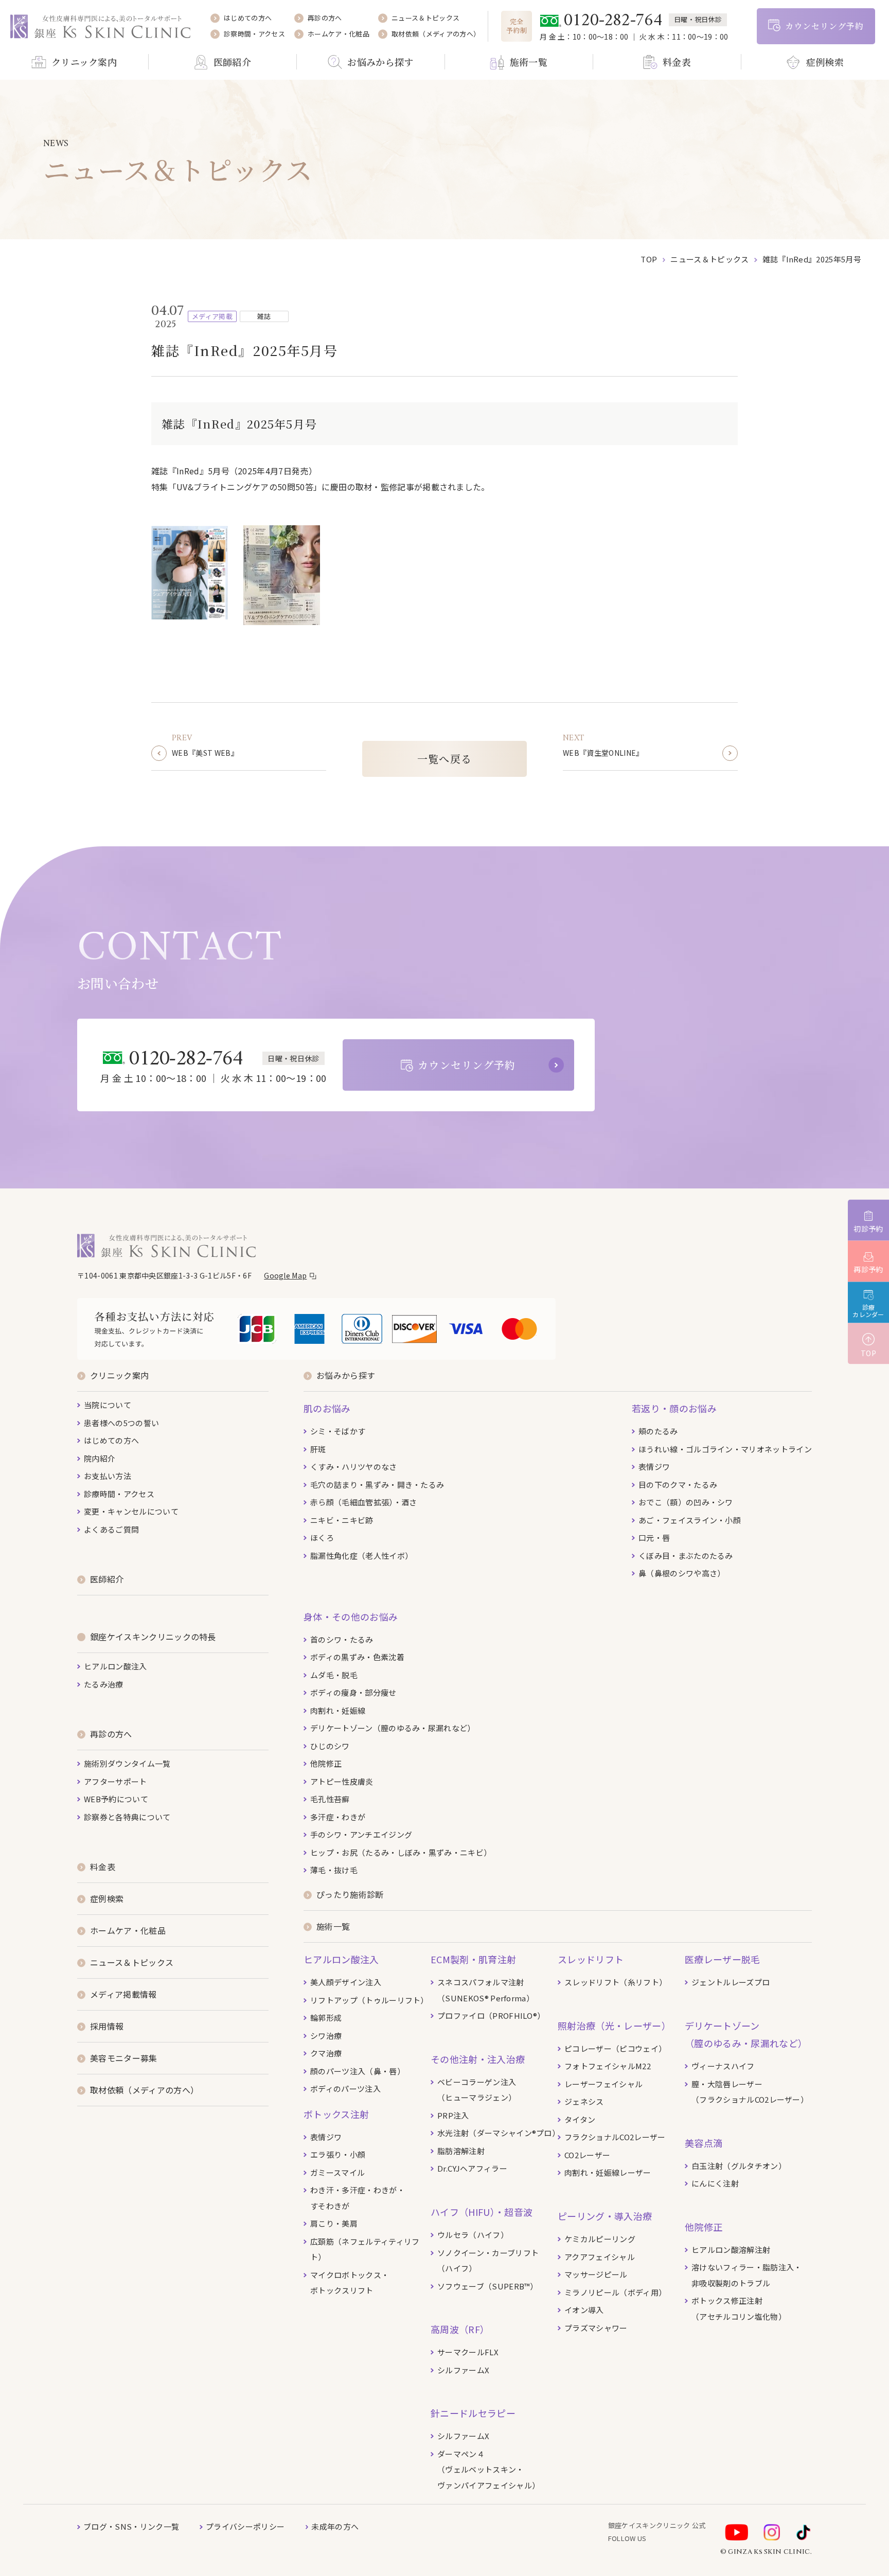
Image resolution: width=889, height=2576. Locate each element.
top (649, 259)
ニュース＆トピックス (709, 259)
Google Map (285, 1275)
